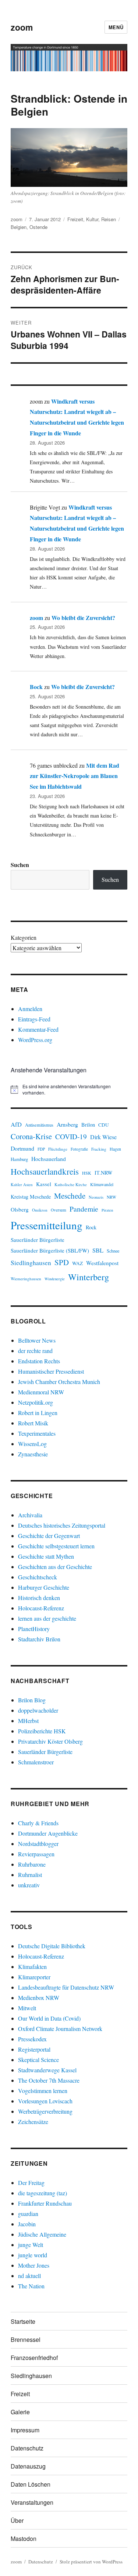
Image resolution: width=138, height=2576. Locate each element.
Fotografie (79, 1149)
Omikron (40, 1210)
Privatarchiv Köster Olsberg (50, 1741)
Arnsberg (67, 1124)
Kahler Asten (22, 1184)
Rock (91, 1227)
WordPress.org (35, 1040)
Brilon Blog (32, 1700)
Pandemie (84, 1209)
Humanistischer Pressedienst (51, 1371)
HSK (87, 1173)
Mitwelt (27, 2008)
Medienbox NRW (39, 1998)
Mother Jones (34, 2265)
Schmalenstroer (36, 1762)
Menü (116, 27)
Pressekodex (32, 2039)
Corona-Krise (31, 1136)
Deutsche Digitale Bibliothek (52, 1946)
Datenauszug (28, 2466)
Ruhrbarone (32, 1864)
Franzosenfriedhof (34, 2358)
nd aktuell (29, 2276)
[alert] (69, 1090)
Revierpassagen (36, 1854)
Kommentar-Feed (38, 1029)
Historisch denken (39, 1598)
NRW (112, 1197)
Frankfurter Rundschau (45, 2203)
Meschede (70, 1196)
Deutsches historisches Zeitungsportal (62, 1525)
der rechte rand (35, 1351)
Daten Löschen (31, 2484)
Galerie (20, 2412)
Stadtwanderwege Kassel (47, 2070)
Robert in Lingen (38, 1413)
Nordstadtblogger (38, 1844)
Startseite (23, 2321)
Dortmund (22, 1148)
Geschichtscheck (38, 1577)
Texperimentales (37, 1433)
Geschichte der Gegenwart (49, 1536)
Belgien (19, 227)
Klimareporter (34, 1977)
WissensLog (32, 1444)
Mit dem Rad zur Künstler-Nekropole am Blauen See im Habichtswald (75, 776)
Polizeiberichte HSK (42, 1731)
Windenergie (55, 1279)
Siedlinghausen (31, 1263)
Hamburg (19, 1159)
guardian (28, 2214)
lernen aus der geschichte (47, 1618)
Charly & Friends (38, 1823)
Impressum (25, 2430)
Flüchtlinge (58, 1149)
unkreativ (29, 1885)
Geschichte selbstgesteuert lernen (56, 1546)
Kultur (92, 219)
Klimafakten (32, 1967)
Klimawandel (102, 1184)
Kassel (44, 1184)
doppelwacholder (38, 1710)
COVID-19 (71, 1136)
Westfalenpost (102, 1263)
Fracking (99, 1149)
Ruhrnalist (30, 1875)
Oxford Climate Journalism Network (60, 2029)
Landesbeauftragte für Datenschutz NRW (66, 1987)
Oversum (59, 1210)
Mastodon (24, 2539)
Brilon (88, 1125)
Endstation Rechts (39, 1361)
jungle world (33, 2255)
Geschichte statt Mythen (46, 1556)
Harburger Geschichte (44, 1587)
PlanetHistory (34, 1629)
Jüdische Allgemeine (42, 2234)
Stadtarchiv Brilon (39, 1639)
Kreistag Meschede (31, 1197)
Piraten (107, 1210)
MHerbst (28, 1721)
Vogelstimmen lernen (43, 2091)
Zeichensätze (33, 2122)
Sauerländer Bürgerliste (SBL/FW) (50, 1250)
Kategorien (24, 937)
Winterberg (89, 1277)
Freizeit (75, 219)
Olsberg (20, 1209)
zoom (22, 27)
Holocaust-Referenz (41, 1608)
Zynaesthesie (33, 1454)
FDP (41, 1149)
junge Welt (31, 2245)
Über (17, 2520)
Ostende (38, 227)
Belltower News (37, 1340)
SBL (98, 1250)
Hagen (115, 1149)
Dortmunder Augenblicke (48, 1833)
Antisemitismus (39, 1125)
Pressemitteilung (47, 1225)
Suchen (20, 865)
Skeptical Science (38, 2060)
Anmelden (30, 1009)
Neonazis (96, 1197)
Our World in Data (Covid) (49, 2018)
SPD (62, 1262)
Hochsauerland (49, 1159)
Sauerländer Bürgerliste (38, 1240)
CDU (104, 1125)
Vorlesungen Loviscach (45, 2101)
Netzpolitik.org (36, 1402)
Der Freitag (31, 2183)
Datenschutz (27, 2448)
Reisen (109, 219)
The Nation (31, 2286)
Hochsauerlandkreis (45, 1171)
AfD (16, 1124)
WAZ (77, 1263)
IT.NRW (103, 1173)
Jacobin (27, 2224)
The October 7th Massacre (49, 2080)
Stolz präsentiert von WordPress (91, 2562)
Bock (36, 687)
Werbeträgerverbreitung (45, 2111)
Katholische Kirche (71, 1184)
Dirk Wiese (103, 1137)
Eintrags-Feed (34, 1019)
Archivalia (30, 1515)
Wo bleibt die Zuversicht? (83, 618)
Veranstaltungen (32, 2502)
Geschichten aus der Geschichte (55, 1567)
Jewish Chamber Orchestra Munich (59, 1382)
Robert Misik (33, 1423)
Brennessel (26, 2339)
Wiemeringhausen (26, 1279)
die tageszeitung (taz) (43, 2193)
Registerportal (34, 2049)
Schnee (113, 1251)
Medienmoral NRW (41, 1392)
